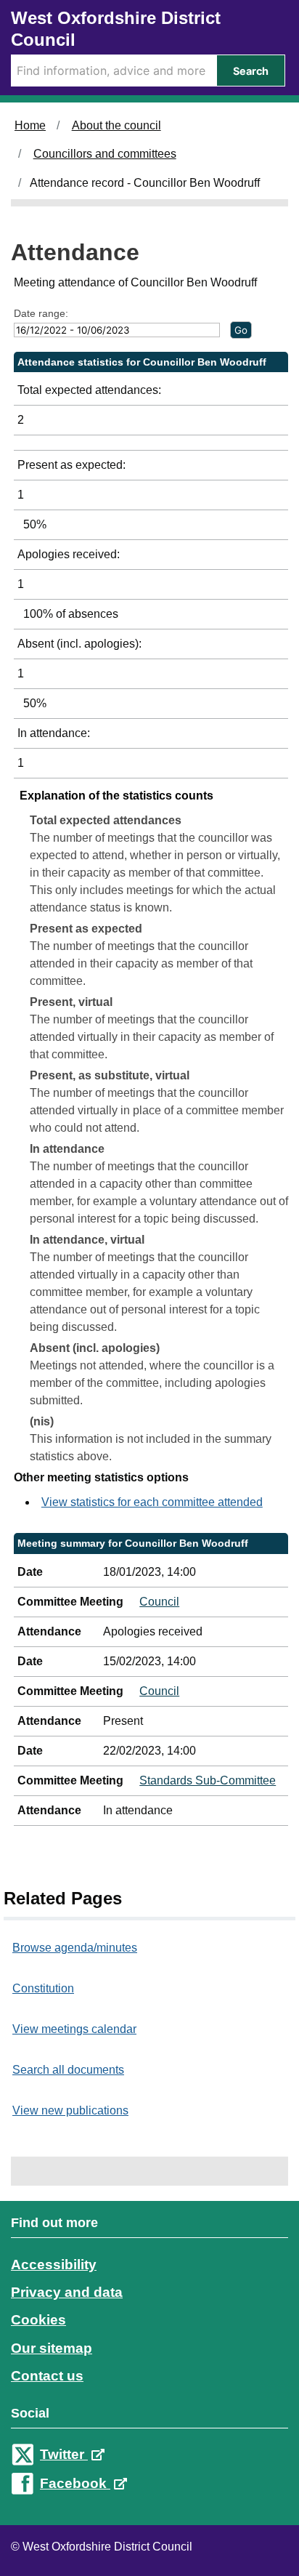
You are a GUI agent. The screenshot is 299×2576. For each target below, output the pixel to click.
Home (30, 125)
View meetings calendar (74, 2029)
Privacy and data (67, 2292)
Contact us (47, 2376)
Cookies (38, 2320)
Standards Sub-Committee (208, 1780)
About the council (116, 125)
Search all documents (68, 2070)
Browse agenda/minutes (75, 1948)
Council (159, 1602)
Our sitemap (52, 2348)
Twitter (64, 2454)
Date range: (41, 313)
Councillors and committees (105, 154)
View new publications (70, 2110)
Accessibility (54, 2265)
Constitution (43, 1988)
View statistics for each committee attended (152, 1502)
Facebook (75, 2483)
